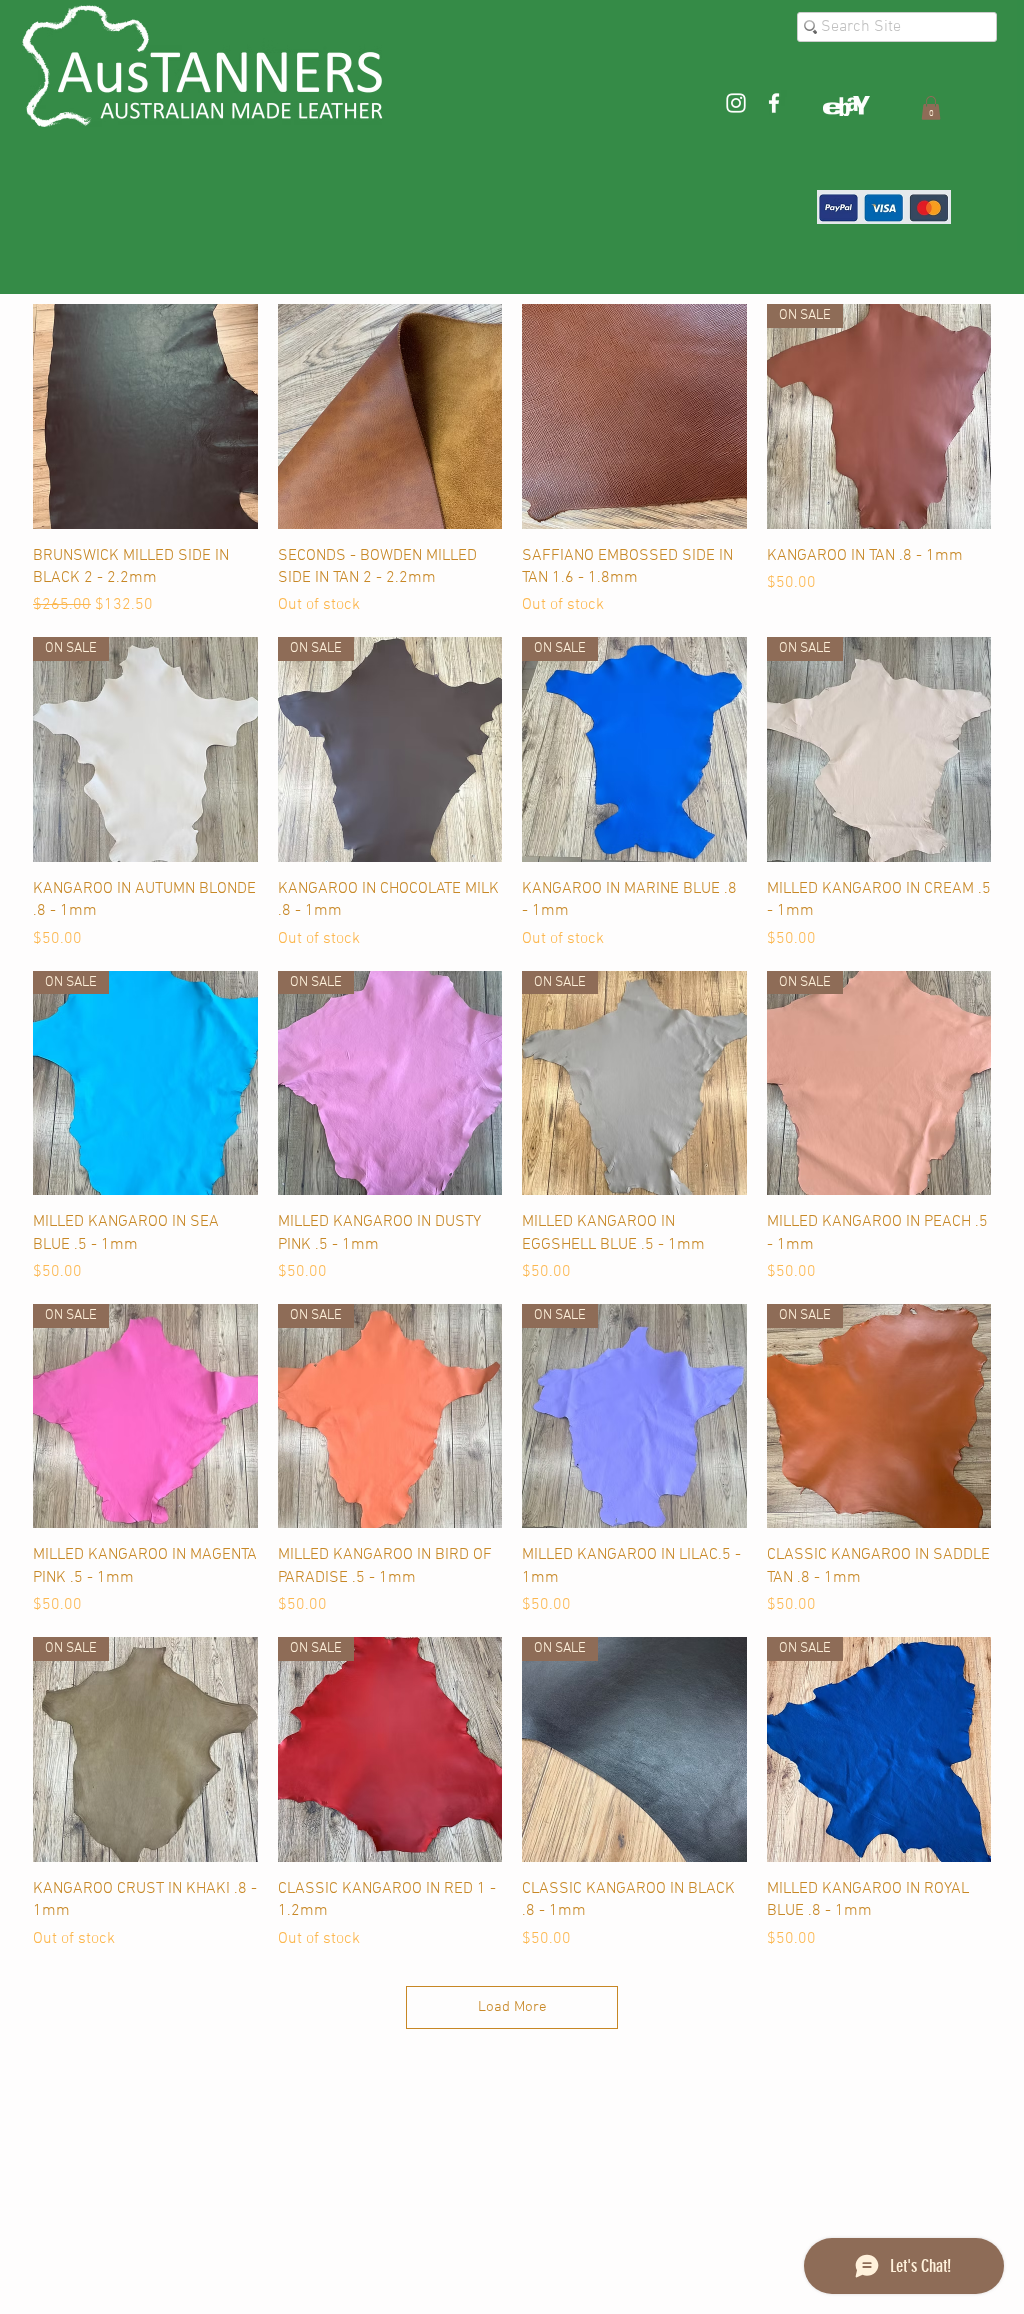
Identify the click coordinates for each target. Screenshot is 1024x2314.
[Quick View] (145, 416)
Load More (512, 2007)
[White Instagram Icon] (736, 103)
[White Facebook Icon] (774, 103)
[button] (931, 108)
